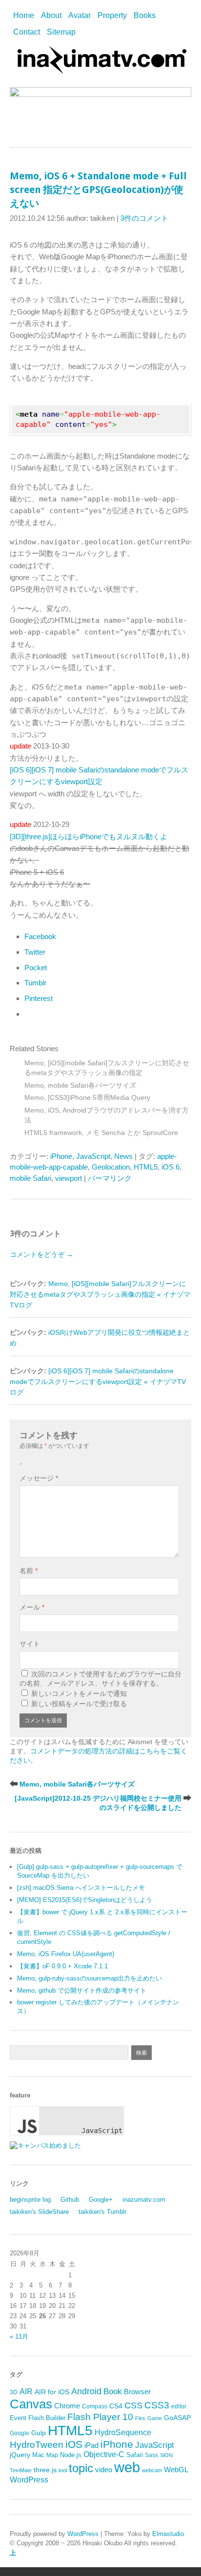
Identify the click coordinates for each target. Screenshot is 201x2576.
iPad (91, 2445)
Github (70, 2200)
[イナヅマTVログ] (100, 69)
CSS (133, 2405)
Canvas (31, 2404)
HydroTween (37, 2445)
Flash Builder (47, 2418)
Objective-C (104, 2454)
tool (63, 2470)
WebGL (176, 2470)
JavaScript (93, 1156)
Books (145, 15)
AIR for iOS (52, 2392)
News (123, 1156)
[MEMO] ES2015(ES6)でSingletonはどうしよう (85, 1900)
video (104, 2470)
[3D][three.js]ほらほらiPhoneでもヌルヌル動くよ (89, 836)
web (127, 2467)
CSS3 (157, 2405)
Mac (38, 2455)
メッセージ (39, 1478)
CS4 (116, 2406)
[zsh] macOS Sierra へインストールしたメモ (81, 1888)
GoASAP (177, 2418)
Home (24, 15)
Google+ (101, 2200)
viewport (69, 1178)
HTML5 (146, 1167)
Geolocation (111, 1167)
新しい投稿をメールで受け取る (79, 1704)
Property (112, 15)
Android (86, 2391)
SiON (166, 2455)
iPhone (61, 1156)
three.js (45, 2470)
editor (179, 2406)
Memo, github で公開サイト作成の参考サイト (82, 1990)
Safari (135, 2455)
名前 (29, 1571)
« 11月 (19, 2336)
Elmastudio (168, 2534)
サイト (30, 1644)
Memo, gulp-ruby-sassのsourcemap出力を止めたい (90, 1978)
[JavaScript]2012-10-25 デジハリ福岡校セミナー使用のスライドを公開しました (98, 1803)
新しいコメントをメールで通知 (79, 1693)
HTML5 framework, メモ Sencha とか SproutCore (101, 1133)
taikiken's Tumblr (102, 2212)
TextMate (21, 2470)
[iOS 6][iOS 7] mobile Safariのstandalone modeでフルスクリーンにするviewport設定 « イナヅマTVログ (98, 1382)
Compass (95, 2406)
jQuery (20, 2455)
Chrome (67, 2406)
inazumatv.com (144, 2200)
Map (52, 2455)
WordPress (29, 2480)
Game (155, 2418)
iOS (74, 2444)
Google (20, 2433)
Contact (27, 32)
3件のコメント (144, 218)
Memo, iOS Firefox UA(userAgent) (66, 1954)
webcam (152, 2470)
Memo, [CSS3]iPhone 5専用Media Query (87, 1098)
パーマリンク (110, 1178)
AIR (26, 2392)
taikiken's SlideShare (39, 2212)
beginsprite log (30, 2200)
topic (81, 2468)
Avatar (80, 15)
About (51, 15)
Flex (140, 2418)
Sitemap (61, 32)
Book (113, 2392)
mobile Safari (30, 1178)
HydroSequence (123, 2432)
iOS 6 (171, 1167)
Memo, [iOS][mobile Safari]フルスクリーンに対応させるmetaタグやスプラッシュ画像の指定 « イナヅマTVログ (100, 1295)
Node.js (71, 2455)
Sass (151, 2455)
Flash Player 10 (100, 2417)
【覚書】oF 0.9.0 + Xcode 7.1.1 (62, 1966)
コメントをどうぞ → (41, 1254)
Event (18, 2418)
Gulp (39, 2433)
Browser (137, 2392)
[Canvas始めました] (45, 2145)
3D (14, 2392)
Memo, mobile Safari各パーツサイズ (80, 1086)
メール (32, 1607)
